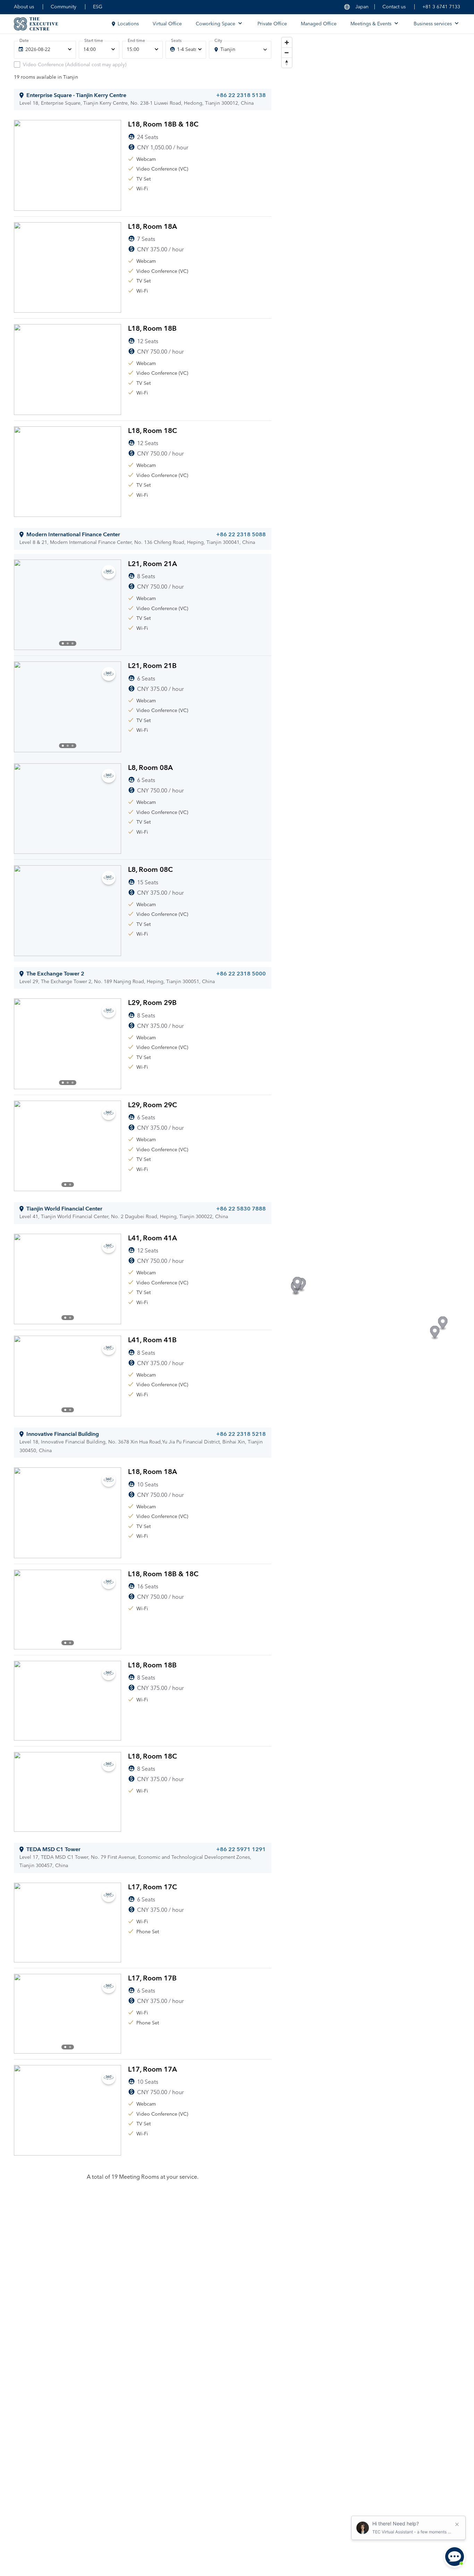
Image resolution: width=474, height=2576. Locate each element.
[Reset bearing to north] (287, 63)
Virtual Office (167, 24)
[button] (297, 1284)
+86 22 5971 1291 (241, 1849)
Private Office (272, 24)
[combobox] (240, 50)
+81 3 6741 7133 (441, 7)
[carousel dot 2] (68, 643)
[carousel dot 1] (63, 643)
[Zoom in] (287, 42)
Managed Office (319, 24)
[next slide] (110, 605)
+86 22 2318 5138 (241, 95)
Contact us (394, 7)
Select (248, 202)
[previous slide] (25, 605)
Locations (128, 24)
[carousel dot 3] (73, 643)
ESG (98, 7)
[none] (45, 50)
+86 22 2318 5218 (241, 1434)
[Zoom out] (287, 53)
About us (24, 7)
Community (64, 7)
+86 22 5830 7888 (241, 1209)
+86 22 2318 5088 (241, 535)
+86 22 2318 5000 (241, 974)
